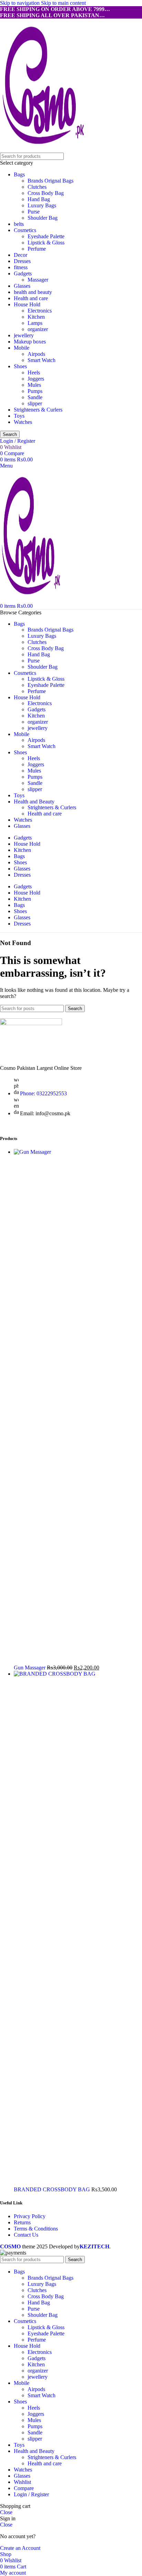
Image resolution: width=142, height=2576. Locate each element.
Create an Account (20, 2548)
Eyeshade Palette (46, 236)
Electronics (40, 311)
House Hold (27, 304)
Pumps (35, 391)
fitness (21, 267)
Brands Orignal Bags (50, 181)
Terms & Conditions (36, 2229)
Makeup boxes (30, 342)
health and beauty (33, 292)
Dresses (22, 261)
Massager (38, 280)
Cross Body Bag (46, 193)
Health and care (31, 298)
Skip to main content (63, 3)
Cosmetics (25, 230)
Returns (22, 2222)
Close (6, 2512)
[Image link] (31, 1023)
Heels (34, 372)
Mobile (22, 348)
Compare (24, 2488)
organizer (38, 329)
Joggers (36, 379)
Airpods (36, 354)
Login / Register (31, 2494)
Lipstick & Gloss (46, 243)
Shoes (20, 366)
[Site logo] (43, 149)
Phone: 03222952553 (43, 1093)
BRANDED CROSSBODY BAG (53, 2189)
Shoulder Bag (43, 218)
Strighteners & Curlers (38, 410)
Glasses (22, 286)
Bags (19, 174)
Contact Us (26, 2235)
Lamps (35, 323)
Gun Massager (30, 1668)
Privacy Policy (30, 2216)
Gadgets (23, 273)
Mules (34, 385)
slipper (35, 403)
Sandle (35, 397)
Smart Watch (42, 360)
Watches (23, 422)
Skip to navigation (21, 3)
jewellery (24, 335)
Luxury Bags (42, 205)
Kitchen (36, 317)
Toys (19, 416)
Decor (21, 255)
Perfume (37, 249)
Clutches (37, 187)
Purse (34, 212)
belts (19, 224)
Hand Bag (39, 199)
